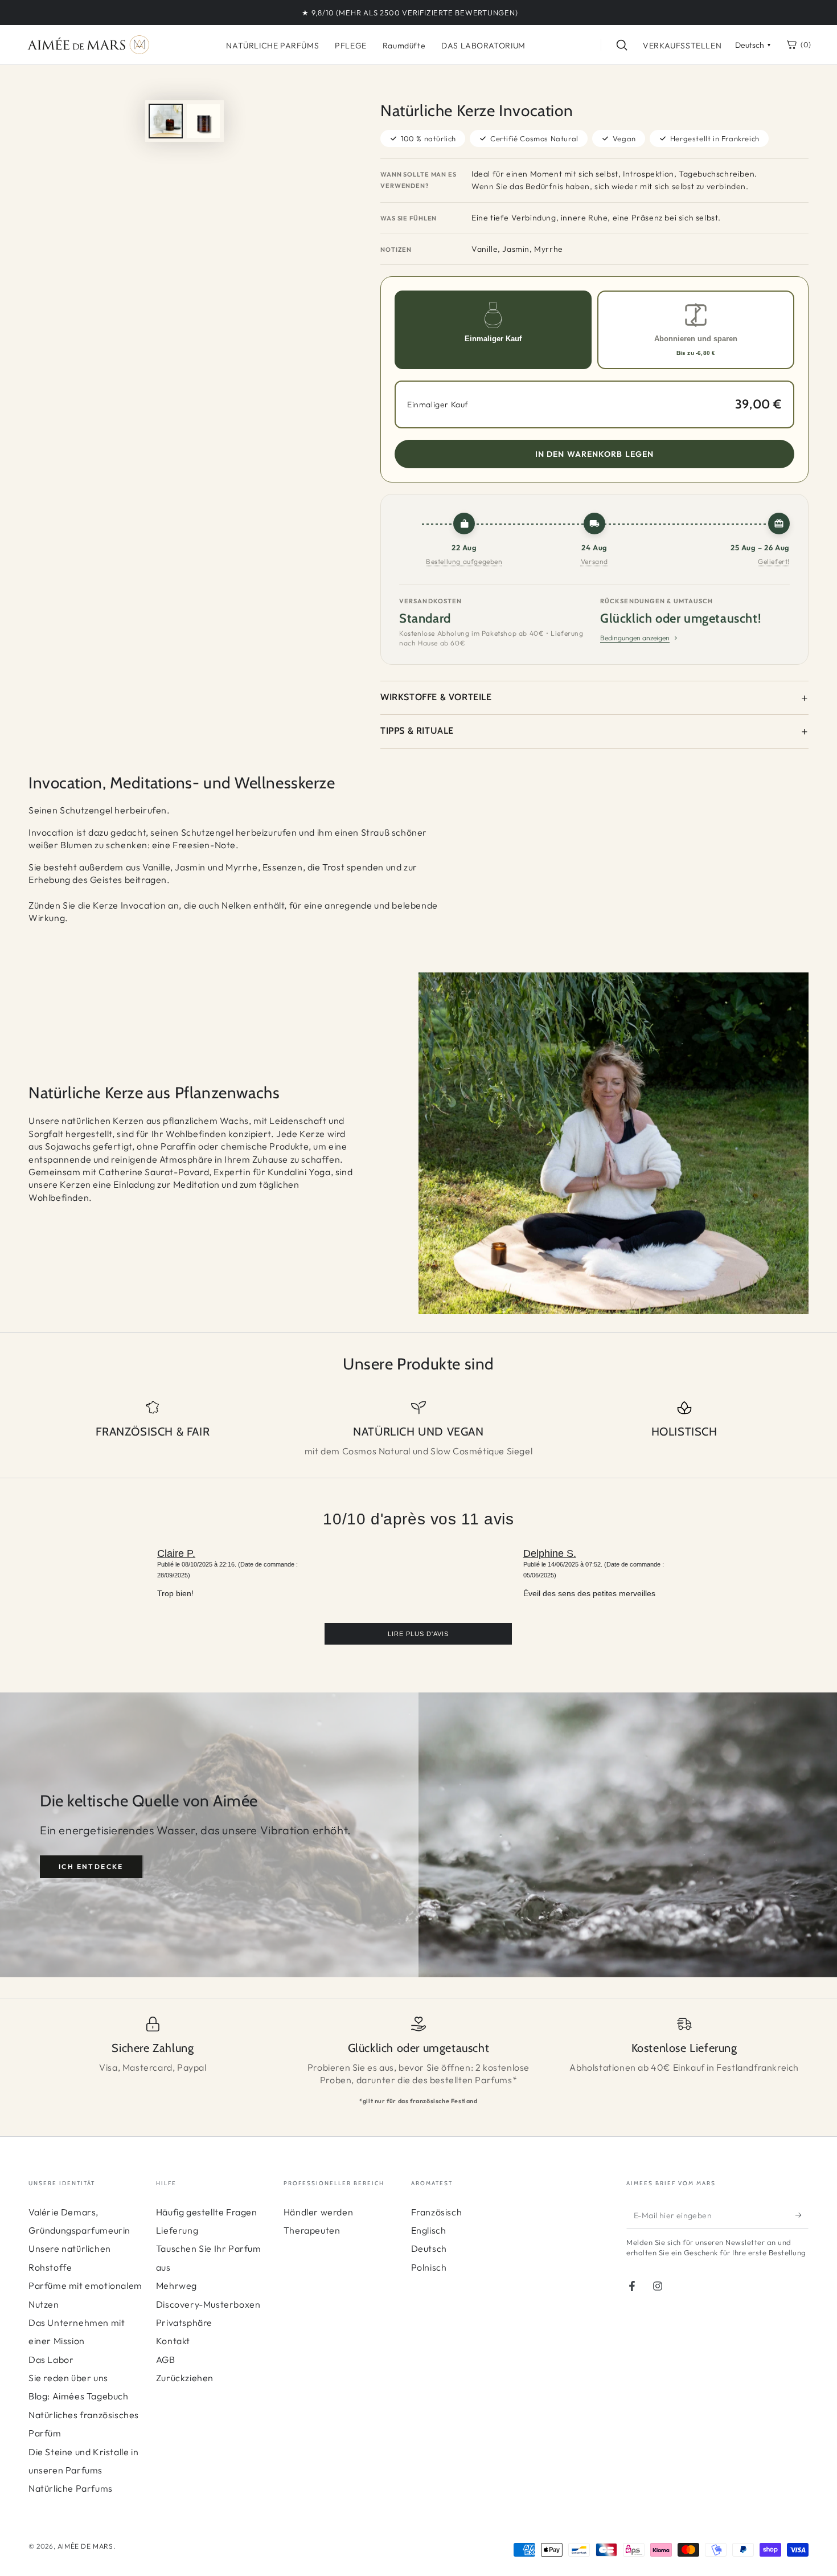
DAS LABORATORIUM (483, 46)
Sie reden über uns (68, 2378)
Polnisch (429, 2267)
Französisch (437, 2212)
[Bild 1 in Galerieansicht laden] (166, 121)
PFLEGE (351, 46)
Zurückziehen (185, 2378)
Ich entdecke (91, 1866)
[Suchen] (622, 45)
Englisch (429, 2230)
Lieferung (177, 2230)
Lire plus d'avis (418, 1634)
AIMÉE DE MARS (85, 2546)
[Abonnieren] (802, 2215)
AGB (166, 2360)
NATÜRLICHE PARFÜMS (272, 46)
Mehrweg (177, 2285)
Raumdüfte (404, 46)
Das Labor (51, 2360)
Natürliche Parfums (71, 2488)
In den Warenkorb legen (595, 454)
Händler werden (318, 2212)
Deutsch (429, 2248)
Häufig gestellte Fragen (207, 2212)
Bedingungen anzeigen (635, 638)
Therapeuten (312, 2230)
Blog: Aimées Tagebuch (79, 2396)
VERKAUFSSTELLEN (682, 46)
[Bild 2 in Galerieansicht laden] (203, 121)
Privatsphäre (184, 2323)
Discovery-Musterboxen (208, 2304)
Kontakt (173, 2341)
